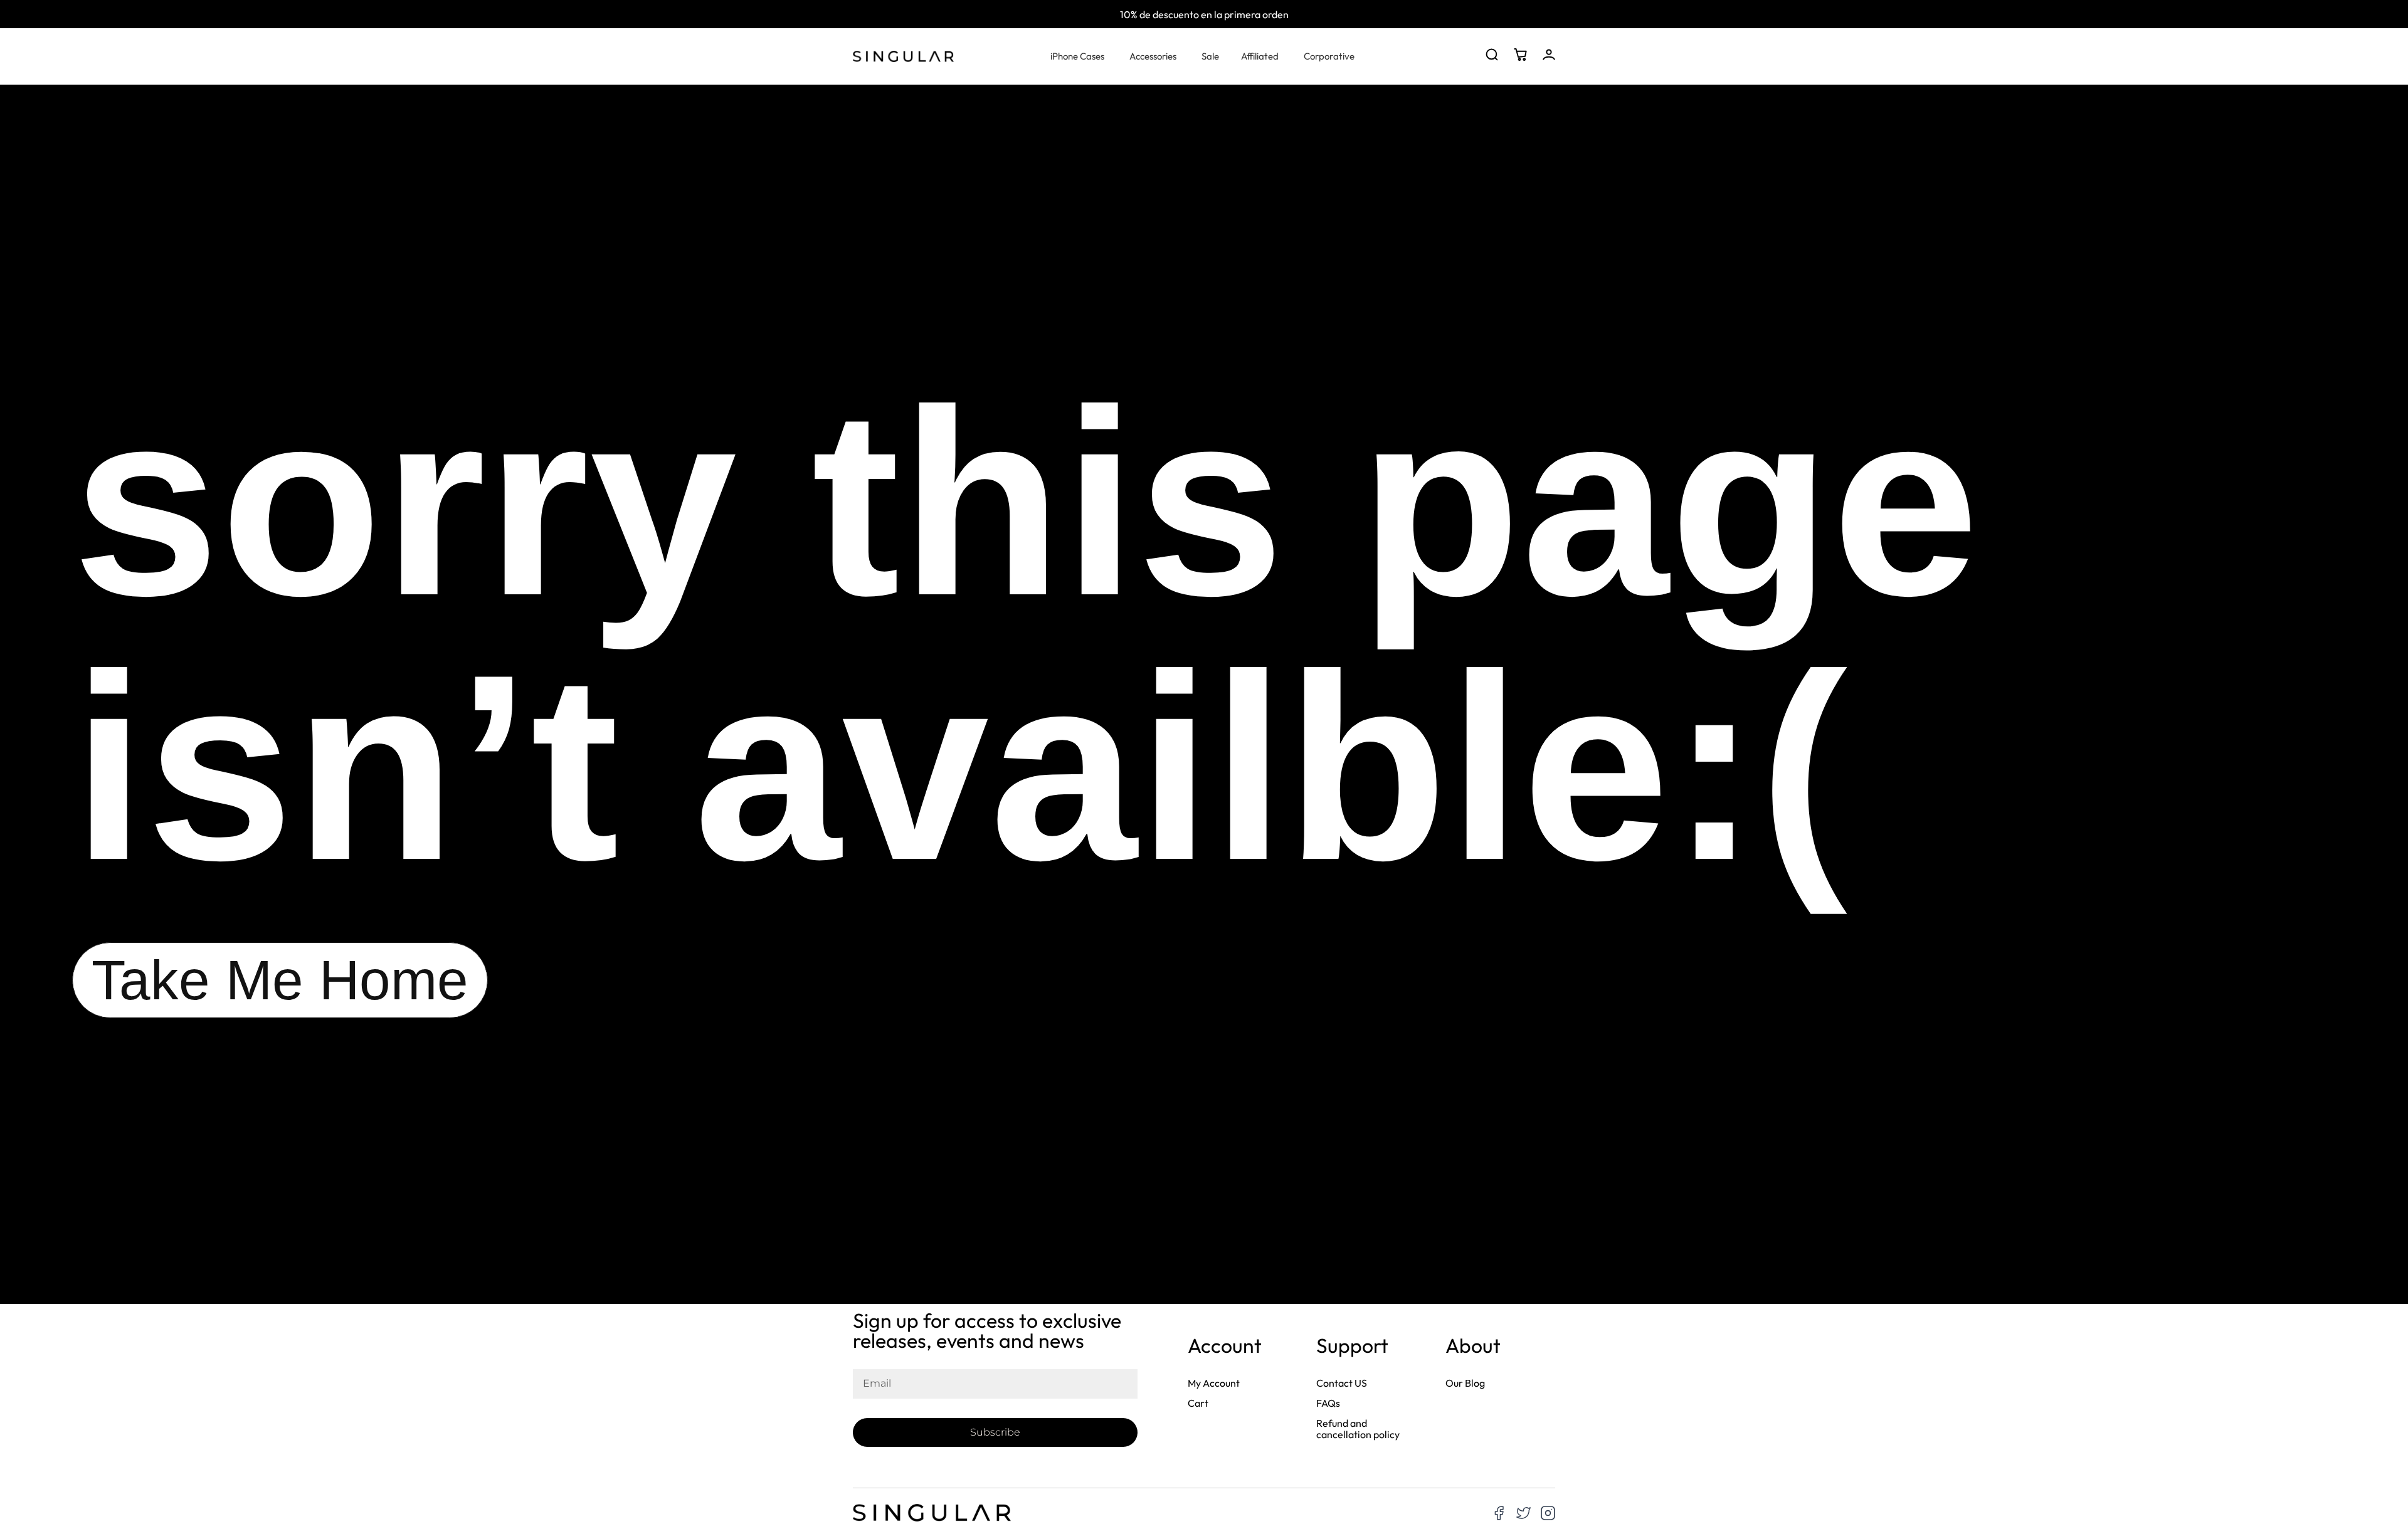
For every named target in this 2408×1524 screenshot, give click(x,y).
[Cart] (1520, 55)
